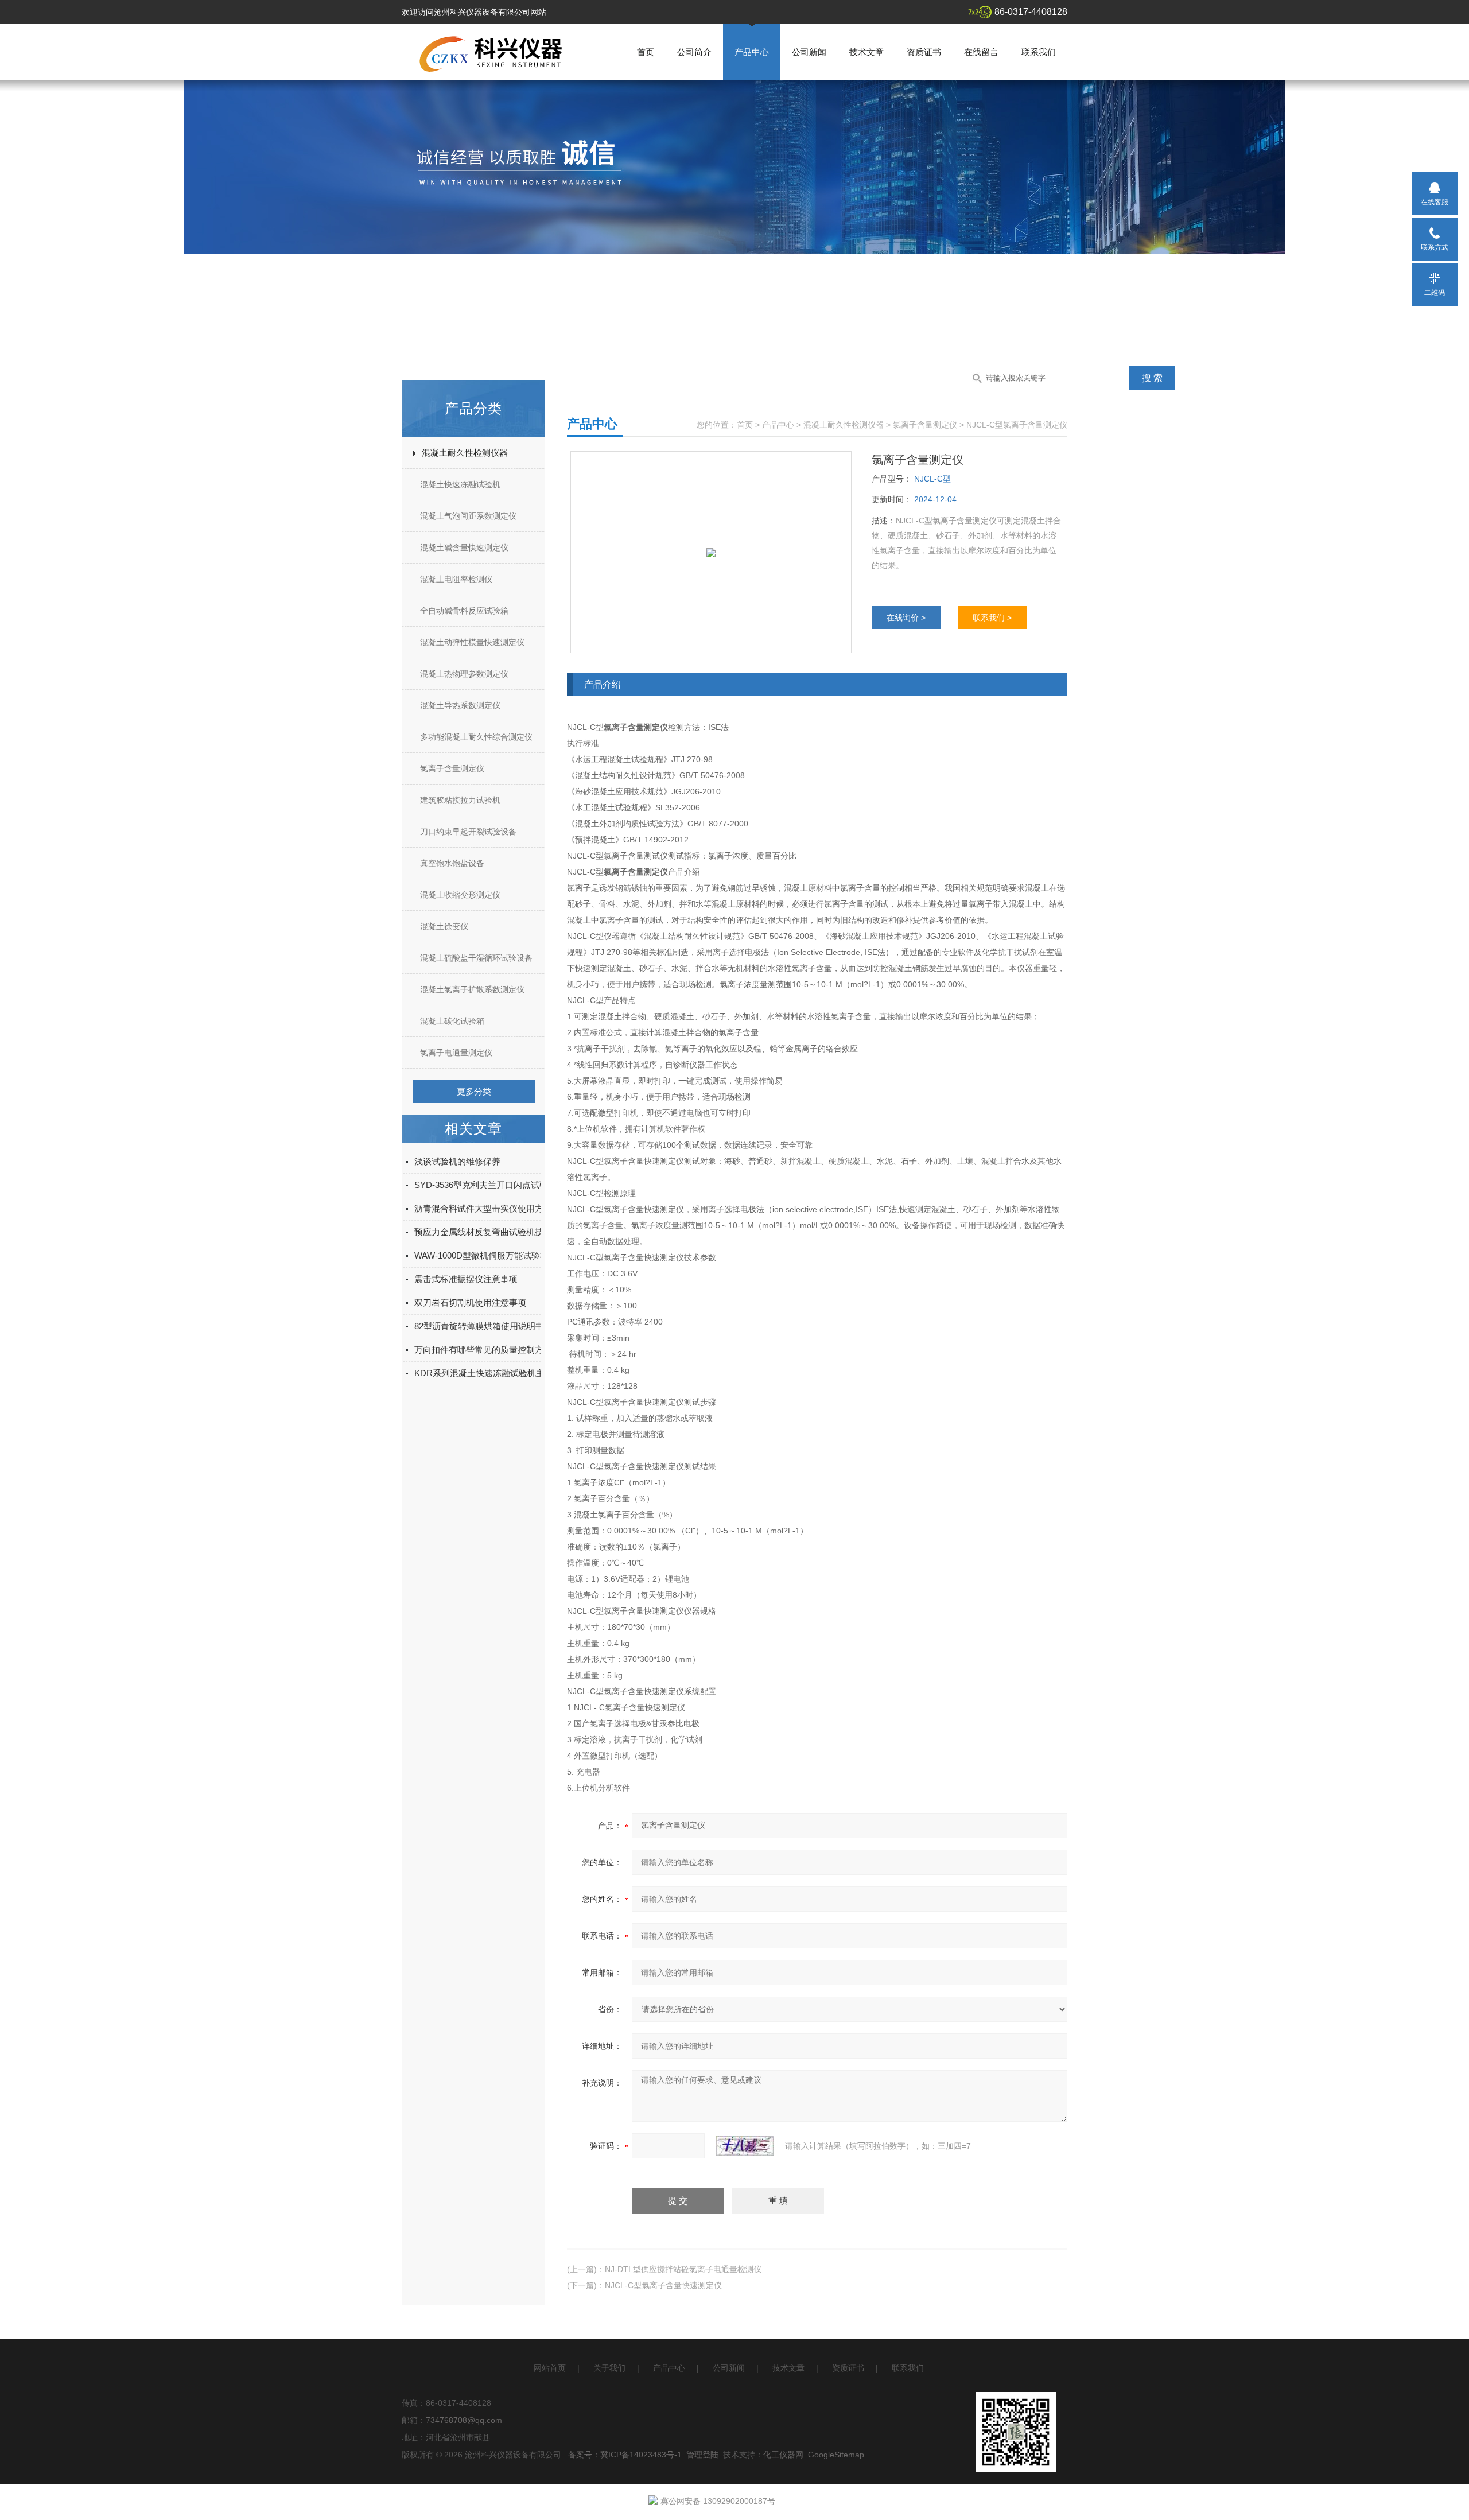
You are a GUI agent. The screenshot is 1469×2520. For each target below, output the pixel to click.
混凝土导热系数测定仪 (460, 705)
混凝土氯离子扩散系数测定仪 (472, 989)
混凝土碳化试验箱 (452, 1021)
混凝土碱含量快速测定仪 (464, 548)
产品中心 (752, 52)
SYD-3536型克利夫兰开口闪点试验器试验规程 (503, 1185)
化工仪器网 (783, 2455)
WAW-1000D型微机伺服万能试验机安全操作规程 (507, 1255)
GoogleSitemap (836, 2455)
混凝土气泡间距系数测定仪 (468, 516)
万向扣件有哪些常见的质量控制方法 (483, 1350)
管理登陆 (702, 2455)
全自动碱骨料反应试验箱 (464, 611)
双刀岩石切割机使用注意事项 (470, 1302)
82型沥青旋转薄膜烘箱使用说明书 (479, 1326)
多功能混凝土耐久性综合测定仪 (476, 737)
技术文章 (866, 52)
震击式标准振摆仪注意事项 (466, 1279)
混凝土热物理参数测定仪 (464, 674)
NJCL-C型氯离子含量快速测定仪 (663, 2285)
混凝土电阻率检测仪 (456, 579)
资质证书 (924, 52)
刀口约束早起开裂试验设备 (468, 832)
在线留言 (981, 52)
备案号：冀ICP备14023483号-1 (625, 2455)
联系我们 (1039, 52)
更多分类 (474, 1091)
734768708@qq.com (464, 2420)
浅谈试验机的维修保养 (457, 1161)
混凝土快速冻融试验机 (460, 484)
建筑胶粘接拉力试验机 (460, 800)
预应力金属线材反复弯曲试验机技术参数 (492, 1232)
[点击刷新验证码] (745, 2146)
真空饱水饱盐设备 (452, 863)
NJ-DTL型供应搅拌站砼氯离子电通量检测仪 (683, 2269)
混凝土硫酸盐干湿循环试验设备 (476, 958)
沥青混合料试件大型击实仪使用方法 (483, 1208)
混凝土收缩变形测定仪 (460, 895)
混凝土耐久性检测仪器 (465, 453)
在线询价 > (906, 618)
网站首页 (550, 2368)
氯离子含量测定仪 (452, 768)
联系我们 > (992, 618)
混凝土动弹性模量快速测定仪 (472, 642)
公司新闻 (809, 52)
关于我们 (609, 2368)
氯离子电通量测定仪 (456, 1053)
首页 (646, 52)
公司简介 (694, 52)
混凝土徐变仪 (444, 926)
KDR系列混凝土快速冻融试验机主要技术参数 (501, 1373)
